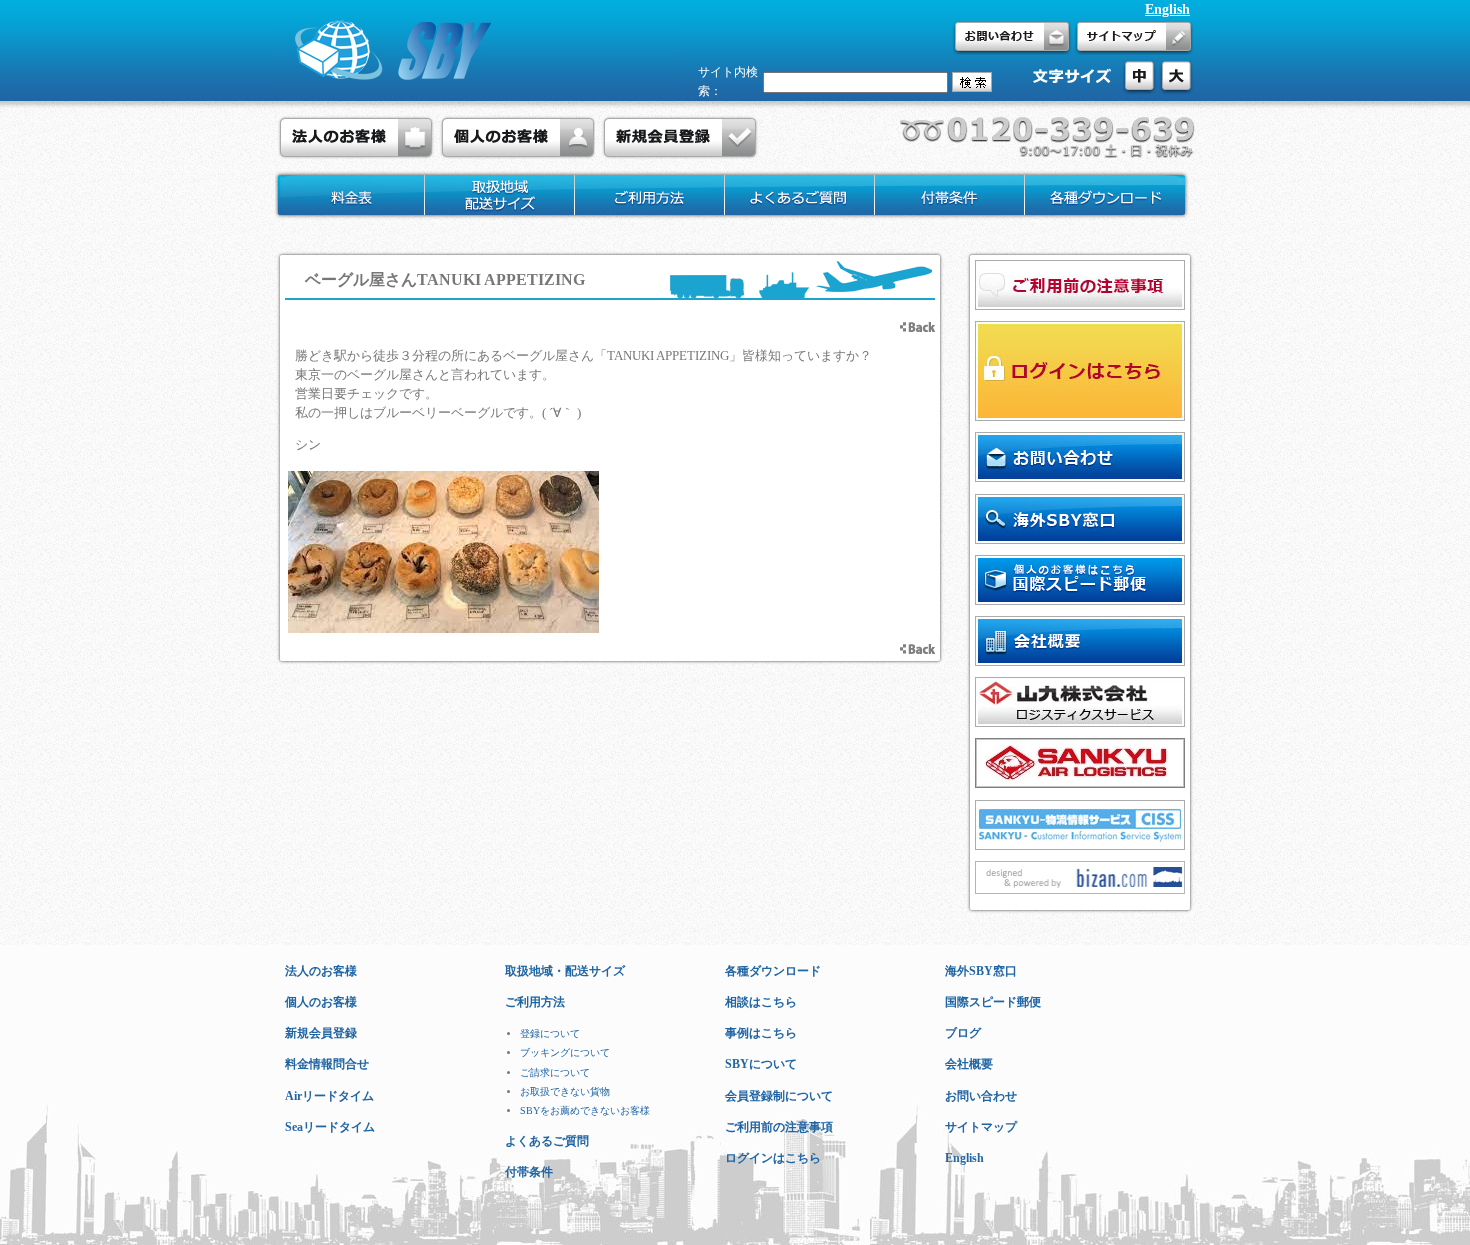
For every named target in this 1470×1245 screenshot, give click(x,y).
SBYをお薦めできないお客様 (585, 1110)
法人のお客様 (321, 971)
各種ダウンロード (773, 971)
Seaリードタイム (330, 1127)
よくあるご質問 (547, 1141)
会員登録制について (779, 1096)
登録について (550, 1033)
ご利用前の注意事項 (779, 1127)
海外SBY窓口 (981, 971)
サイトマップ (981, 1127)
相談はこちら (761, 1002)
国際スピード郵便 (993, 1002)
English (1167, 9)
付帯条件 (529, 1172)
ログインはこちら (773, 1158)
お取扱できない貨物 (565, 1091)
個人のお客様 (321, 1002)
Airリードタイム (329, 1096)
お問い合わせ (981, 1096)
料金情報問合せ (327, 1064)
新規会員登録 (321, 1033)
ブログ (963, 1033)
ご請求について (555, 1072)
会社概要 (969, 1064)
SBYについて (761, 1064)
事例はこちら (761, 1033)
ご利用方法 (535, 1002)
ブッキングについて (565, 1052)
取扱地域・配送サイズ (565, 971)
